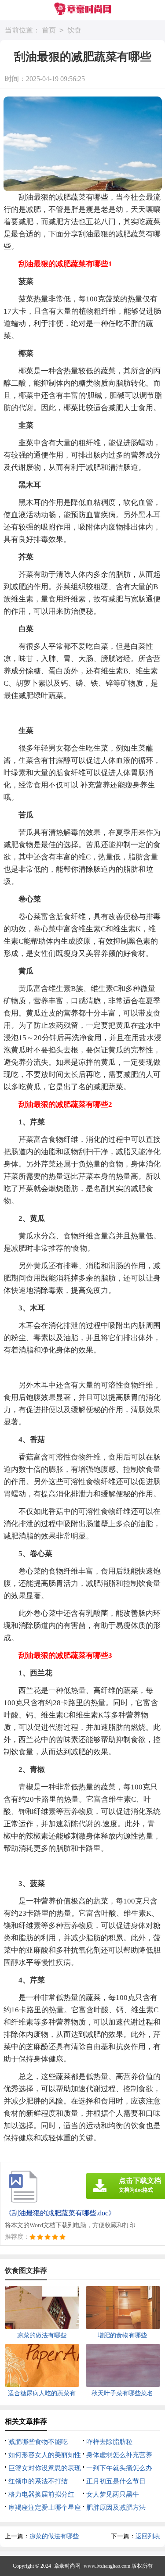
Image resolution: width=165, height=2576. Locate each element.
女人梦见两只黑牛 (113, 2494)
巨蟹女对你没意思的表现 (45, 2468)
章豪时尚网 (67, 2566)
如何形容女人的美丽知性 (45, 2455)
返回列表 (148, 2536)
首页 (49, 30)
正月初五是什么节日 (116, 2481)
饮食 (74, 30)
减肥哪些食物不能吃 (38, 2442)
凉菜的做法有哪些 (54, 2536)
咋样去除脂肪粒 (109, 2442)
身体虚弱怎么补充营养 (119, 2455)
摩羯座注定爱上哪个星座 (45, 2508)
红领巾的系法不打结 (38, 2481)
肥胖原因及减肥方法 (116, 2508)
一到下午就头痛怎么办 (119, 2468)
